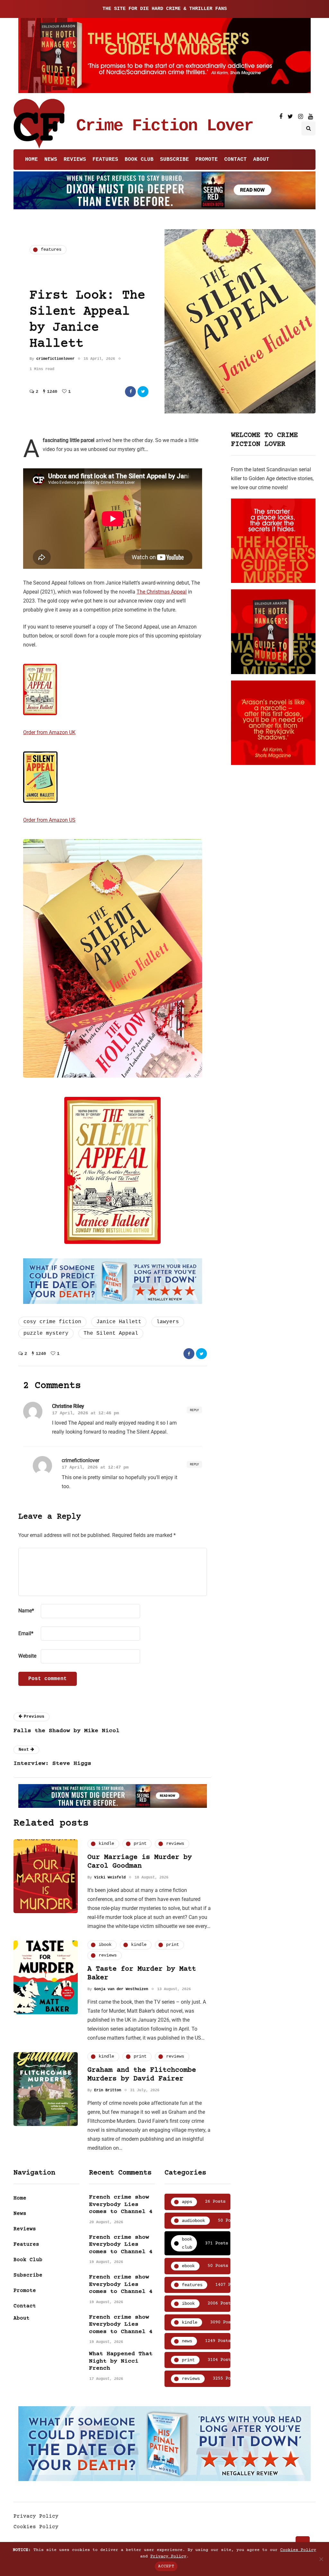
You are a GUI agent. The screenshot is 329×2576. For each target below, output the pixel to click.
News (51, 160)
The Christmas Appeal (162, 592)
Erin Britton (108, 2090)
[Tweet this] (143, 392)
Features (105, 160)
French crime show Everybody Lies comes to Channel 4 (121, 2204)
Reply (194, 1410)
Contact (236, 160)
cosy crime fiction (52, 1322)
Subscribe (174, 160)
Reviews (75, 160)
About (261, 160)
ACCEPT (166, 2566)
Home (31, 160)
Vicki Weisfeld (110, 1878)
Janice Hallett (119, 1322)
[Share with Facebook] (130, 392)
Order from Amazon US (49, 820)
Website (27, 1656)
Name (26, 1611)
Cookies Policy (36, 2527)
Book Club (139, 160)
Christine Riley (68, 1406)
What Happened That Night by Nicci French (121, 2361)
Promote (207, 160)
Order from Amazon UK (49, 732)
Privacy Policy (36, 2516)
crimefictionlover (55, 359)
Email (26, 1633)
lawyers (168, 1322)
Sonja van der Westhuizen (121, 1989)
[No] (321, 2559)
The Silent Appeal (111, 1333)
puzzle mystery (46, 1333)
